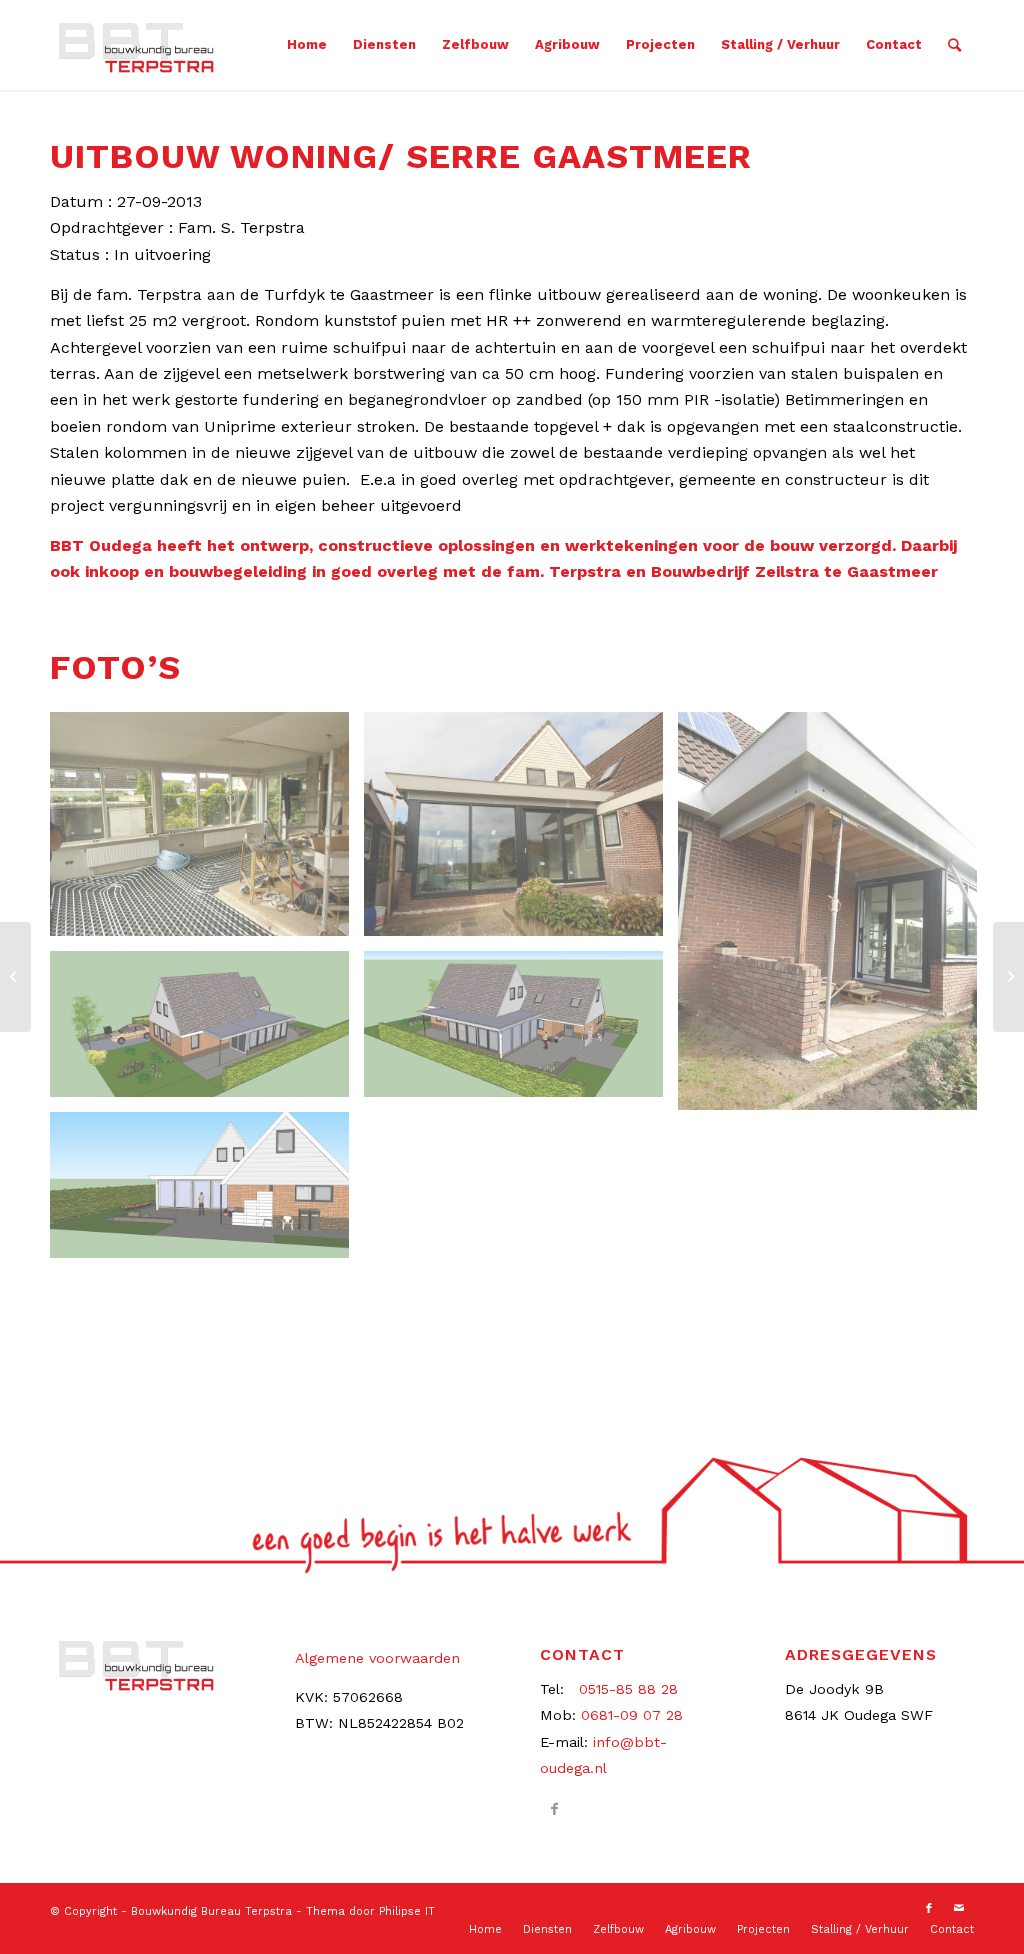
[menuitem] (307, 45)
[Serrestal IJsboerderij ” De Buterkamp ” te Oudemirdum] (15, 977)
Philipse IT (407, 1911)
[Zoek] (954, 45)
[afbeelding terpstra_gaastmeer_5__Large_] (207, 1192)
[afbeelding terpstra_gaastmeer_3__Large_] (521, 1031)
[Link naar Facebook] (554, 1809)
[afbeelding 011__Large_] (835, 919)
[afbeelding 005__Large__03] (207, 831)
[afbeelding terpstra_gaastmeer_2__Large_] (207, 1031)
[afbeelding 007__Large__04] (521, 831)
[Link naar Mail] (959, 1909)
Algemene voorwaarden (377, 1658)
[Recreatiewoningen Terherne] (1008, 977)
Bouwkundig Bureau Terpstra (211, 1911)
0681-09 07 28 (632, 1715)
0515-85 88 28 (628, 1689)
